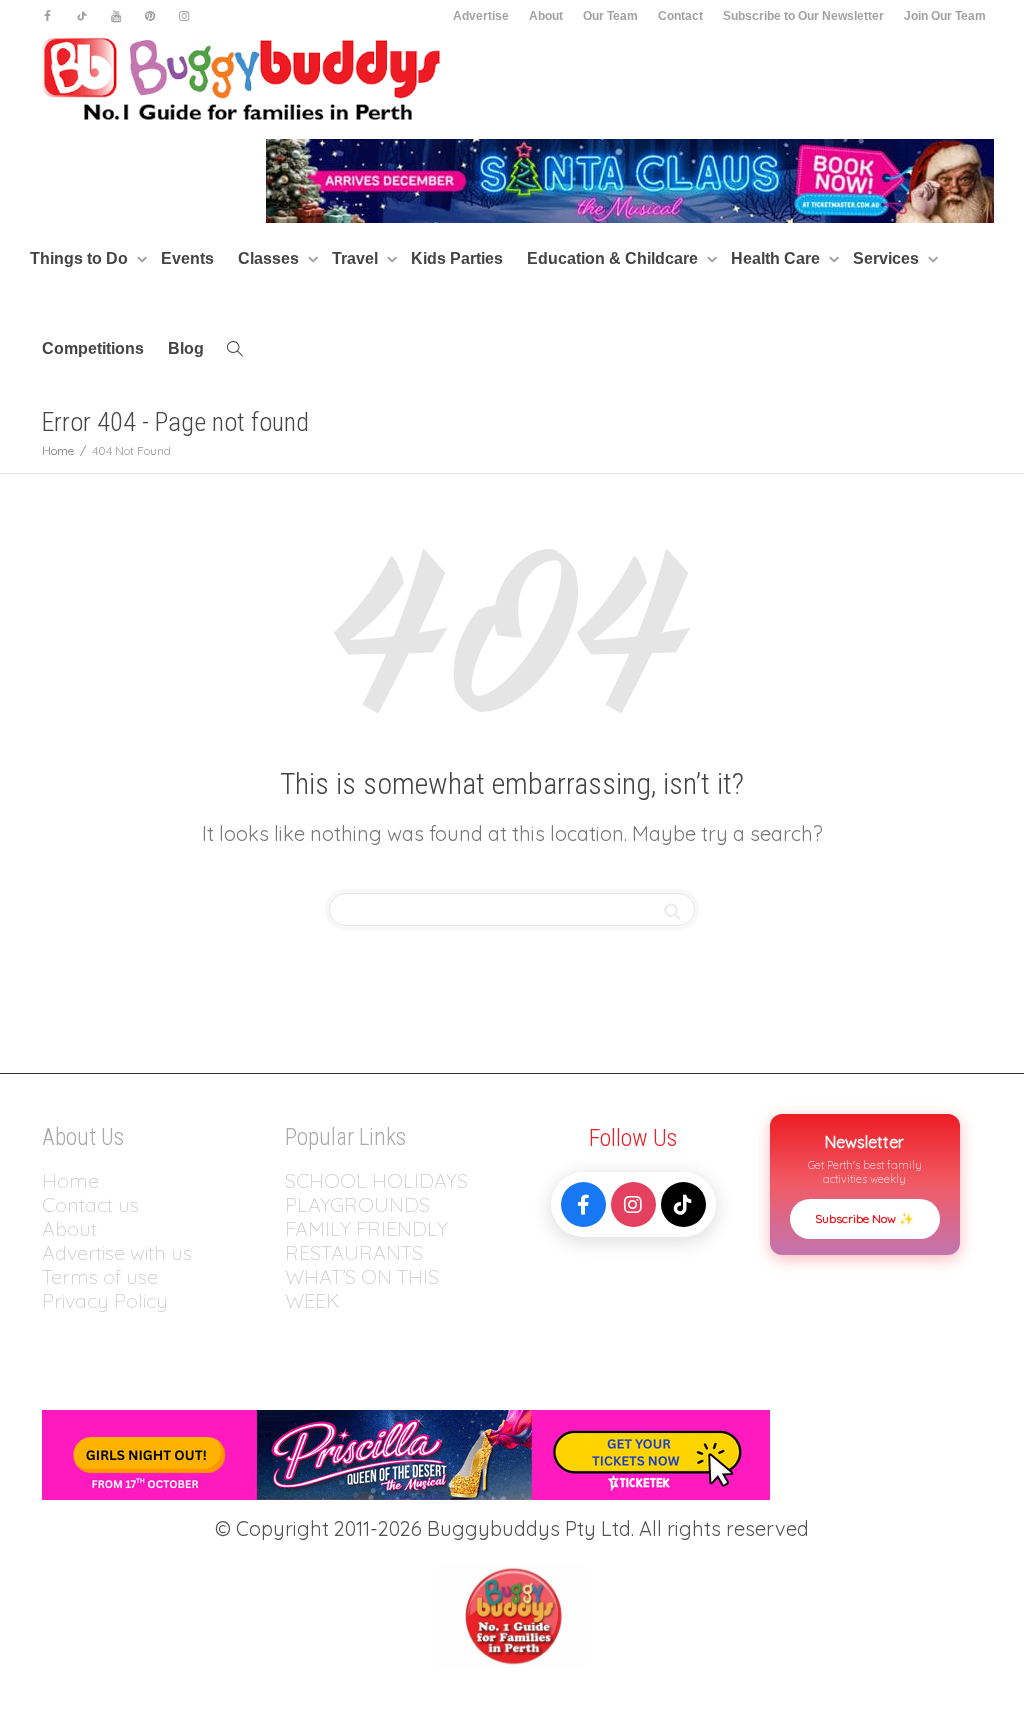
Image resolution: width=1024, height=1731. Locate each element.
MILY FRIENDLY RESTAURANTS (366, 1240)
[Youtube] (115, 16)
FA (296, 1228)
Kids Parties (457, 258)
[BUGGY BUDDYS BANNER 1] (406, 1452)
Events (187, 258)
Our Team (610, 16)
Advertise (481, 16)
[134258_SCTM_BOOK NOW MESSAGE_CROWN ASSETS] (630, 179)
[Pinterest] (149, 16)
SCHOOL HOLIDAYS (376, 1180)
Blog (186, 348)
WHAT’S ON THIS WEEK (362, 1288)
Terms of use (100, 1276)
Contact (680, 16)
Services (888, 258)
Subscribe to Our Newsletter (803, 16)
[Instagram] (183, 16)
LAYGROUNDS (363, 1204)
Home (70, 1180)
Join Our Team (945, 16)
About (546, 16)
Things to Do (81, 258)
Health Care (777, 258)
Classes (270, 258)
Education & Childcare (614, 258)
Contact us (90, 1204)
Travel (357, 258)
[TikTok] (683, 1204)
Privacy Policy (107, 1300)
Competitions (93, 348)
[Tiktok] (81, 16)
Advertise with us (117, 1252)
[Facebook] (47, 16)
